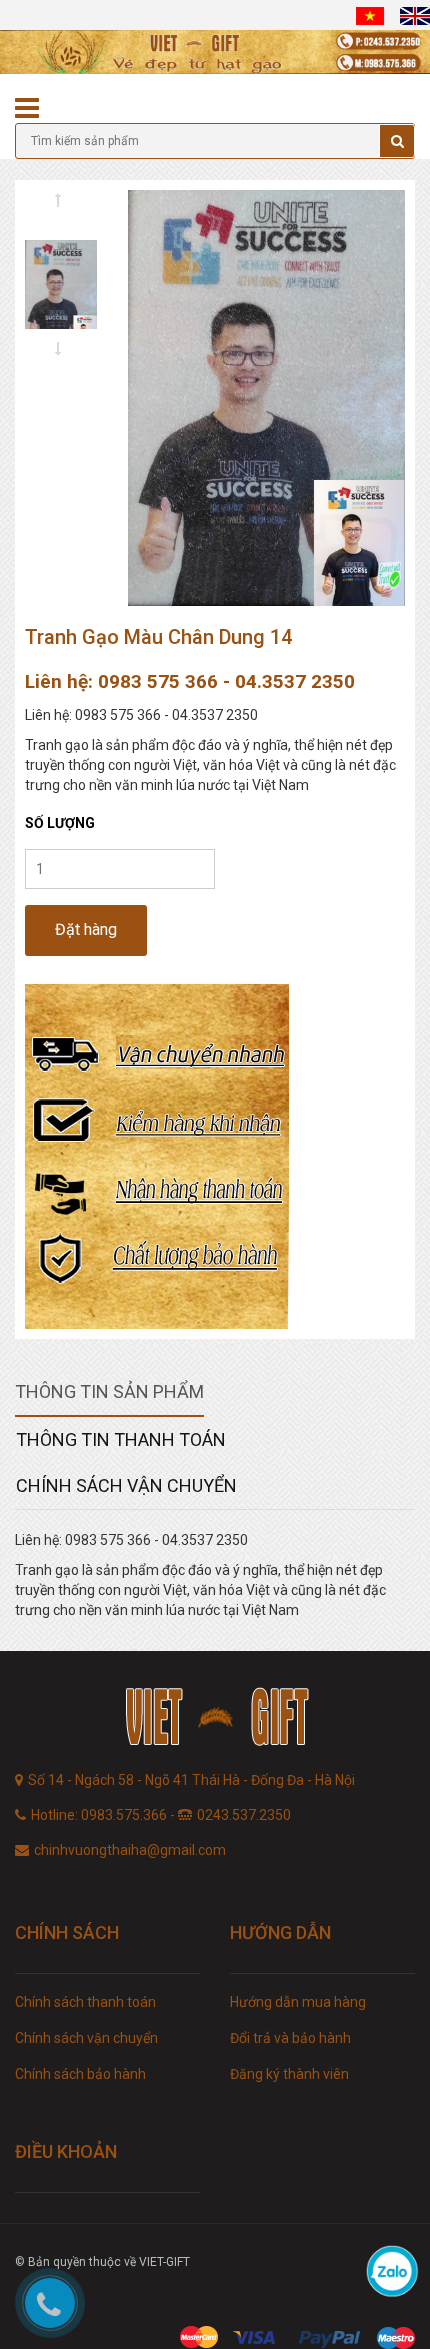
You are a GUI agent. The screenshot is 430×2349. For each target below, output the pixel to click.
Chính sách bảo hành (80, 2074)
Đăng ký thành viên (289, 2074)
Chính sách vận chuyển (86, 2038)
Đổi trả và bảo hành (290, 2038)
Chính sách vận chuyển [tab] (126, 1485)
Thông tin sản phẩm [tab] (109, 1391)
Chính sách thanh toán (85, 2002)
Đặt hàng (86, 929)
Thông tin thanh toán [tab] (121, 1439)
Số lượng (60, 823)
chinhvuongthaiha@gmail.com (130, 1850)
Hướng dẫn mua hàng (298, 2002)
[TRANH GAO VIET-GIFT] (215, 1719)
